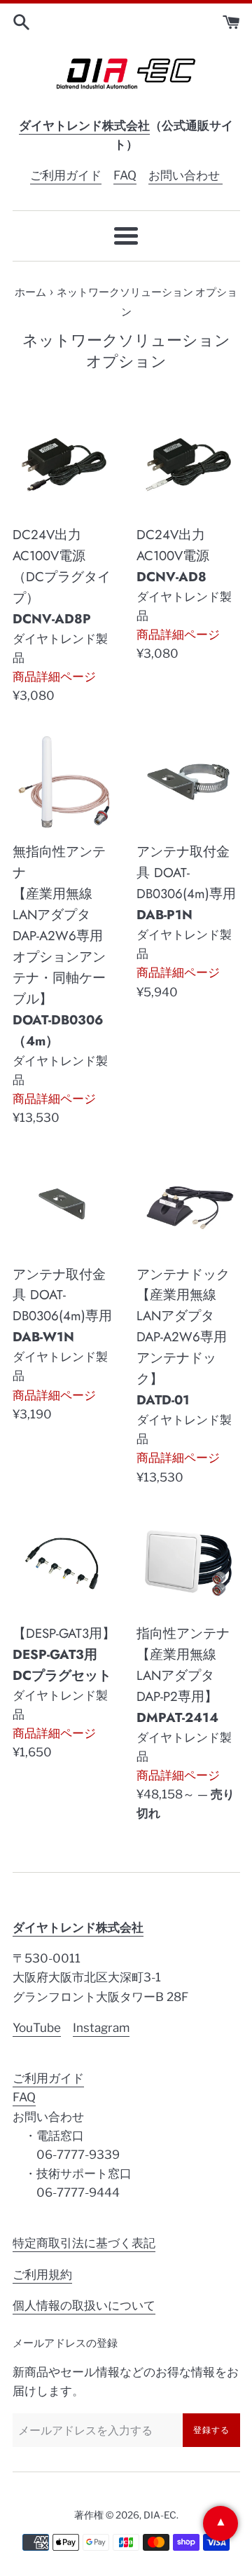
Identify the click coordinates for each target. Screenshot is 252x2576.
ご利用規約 (42, 2275)
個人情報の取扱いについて (84, 2305)
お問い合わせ (185, 175)
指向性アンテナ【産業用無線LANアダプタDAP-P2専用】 (183, 1675)
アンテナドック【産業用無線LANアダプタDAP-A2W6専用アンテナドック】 (183, 1337)
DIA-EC (160, 2515)
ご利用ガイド (66, 175)
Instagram (101, 2028)
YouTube (37, 2028)
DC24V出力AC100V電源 (173, 556)
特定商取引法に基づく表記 (84, 2243)
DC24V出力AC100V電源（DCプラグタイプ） (62, 577)
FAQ (125, 175)
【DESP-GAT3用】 (64, 1654)
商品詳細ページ (54, 677)
